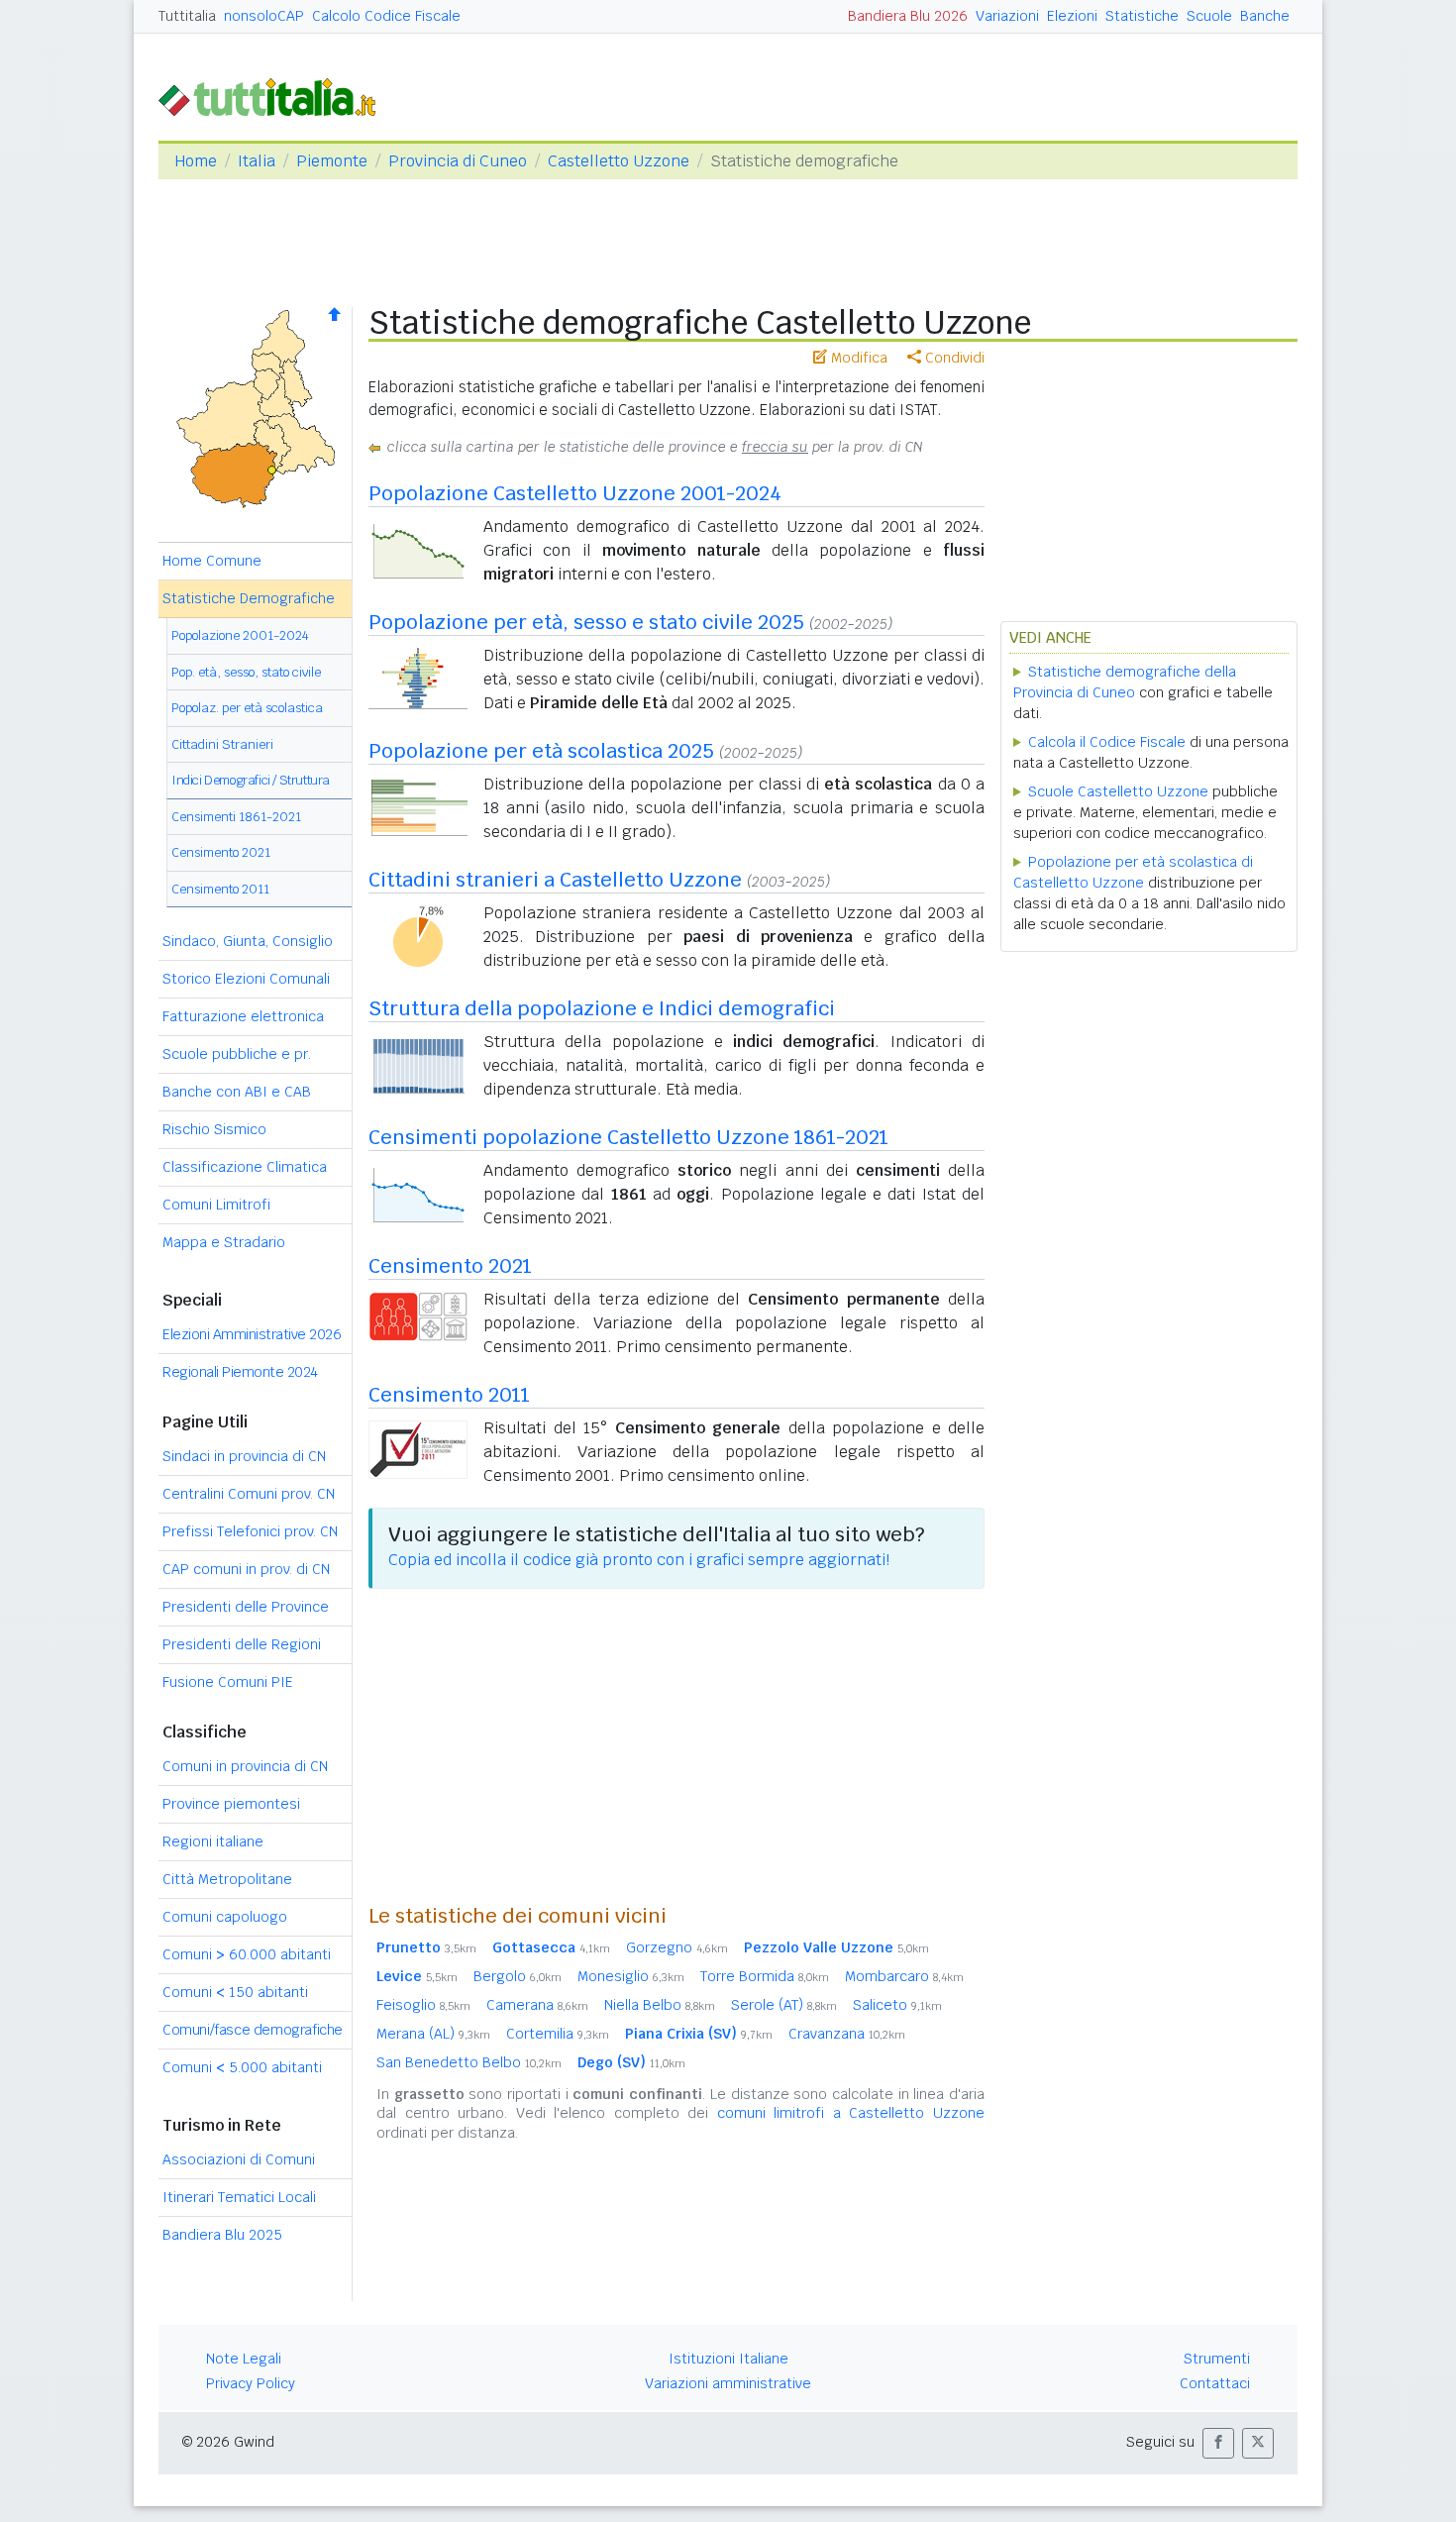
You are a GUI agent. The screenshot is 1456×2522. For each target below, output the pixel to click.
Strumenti (1217, 2359)
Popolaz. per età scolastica (247, 708)
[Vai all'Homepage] (275, 96)
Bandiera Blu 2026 (908, 16)
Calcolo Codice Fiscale (386, 16)
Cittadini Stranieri (222, 744)
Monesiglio (631, 1976)
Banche (1265, 16)
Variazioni (1007, 16)
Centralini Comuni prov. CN (249, 1494)
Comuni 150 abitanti (235, 1992)
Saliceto (897, 2005)
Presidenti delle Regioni (242, 1644)
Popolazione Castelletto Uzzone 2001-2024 (575, 493)
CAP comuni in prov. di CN (246, 1569)
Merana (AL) (433, 2034)
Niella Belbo (660, 2005)
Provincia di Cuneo (458, 161)
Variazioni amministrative (728, 2383)
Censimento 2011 (220, 889)
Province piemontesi (231, 1804)
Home (196, 161)
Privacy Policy (251, 2383)
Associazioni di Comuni (239, 2159)
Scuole (1209, 16)
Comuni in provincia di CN (245, 1766)
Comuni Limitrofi (216, 1205)
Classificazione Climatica (245, 1167)
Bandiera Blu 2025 (222, 2235)
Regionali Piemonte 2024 (240, 1372)
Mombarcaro (904, 1976)
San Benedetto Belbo (469, 2062)
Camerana (537, 2005)
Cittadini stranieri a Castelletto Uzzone (555, 880)
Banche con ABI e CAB (237, 1092)
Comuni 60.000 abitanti (247, 1954)
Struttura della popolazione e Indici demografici (602, 1008)
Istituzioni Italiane (728, 2359)
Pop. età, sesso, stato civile (246, 672)
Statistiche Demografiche (249, 598)
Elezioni (1072, 16)
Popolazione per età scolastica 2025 (541, 751)
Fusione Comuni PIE (228, 1682)
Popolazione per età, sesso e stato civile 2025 (586, 622)
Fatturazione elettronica (243, 1016)
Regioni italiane (213, 1841)
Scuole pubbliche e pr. (237, 1054)
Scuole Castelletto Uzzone (1118, 791)
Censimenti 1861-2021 (236, 817)
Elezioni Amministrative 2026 (252, 1334)
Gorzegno (677, 1947)
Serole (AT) (784, 2005)
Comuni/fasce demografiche (253, 2030)
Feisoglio (423, 2005)
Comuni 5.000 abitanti (242, 2067)
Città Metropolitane (227, 1879)
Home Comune (212, 561)
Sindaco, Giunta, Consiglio (248, 941)
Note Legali (244, 2359)
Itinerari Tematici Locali (239, 2197)
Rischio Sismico (214, 1129)
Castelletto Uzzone (619, 161)
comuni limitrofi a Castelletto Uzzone (851, 2113)
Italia (257, 161)
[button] (1218, 2443)
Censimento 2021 (221, 852)
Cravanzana (847, 2034)
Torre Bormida (765, 1976)
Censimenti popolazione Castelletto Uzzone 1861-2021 (628, 1137)
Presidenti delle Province (246, 1607)
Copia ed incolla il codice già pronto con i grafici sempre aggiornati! (639, 1560)
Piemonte (332, 161)
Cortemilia (558, 2034)
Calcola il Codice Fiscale (1107, 742)
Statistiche (1142, 16)
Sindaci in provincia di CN (244, 1456)
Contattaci (1215, 2383)
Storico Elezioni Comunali (246, 979)
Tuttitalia (187, 16)
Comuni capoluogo (225, 1917)
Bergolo (518, 1976)
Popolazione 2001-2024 (240, 635)
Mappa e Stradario (224, 1242)
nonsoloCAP (264, 16)
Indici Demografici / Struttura (251, 780)
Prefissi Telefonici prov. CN (250, 1531)
